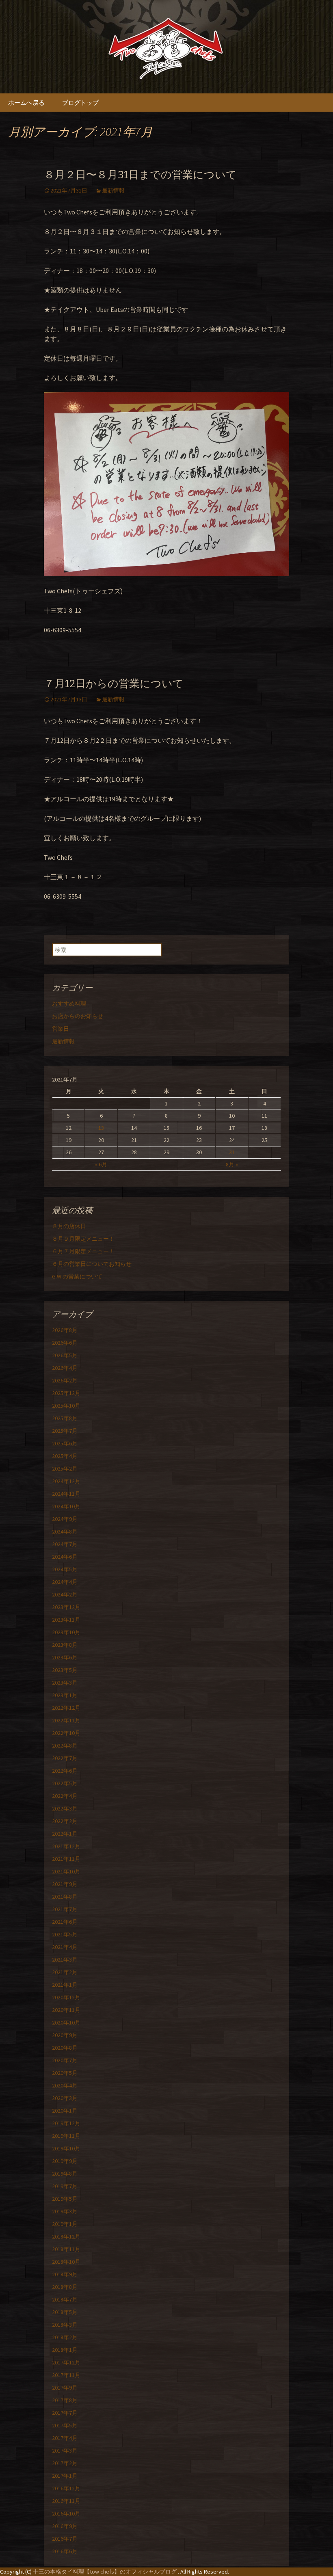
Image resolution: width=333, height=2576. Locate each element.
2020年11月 (66, 2010)
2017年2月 (65, 2463)
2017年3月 (65, 2451)
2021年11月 (66, 1859)
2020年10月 (66, 2022)
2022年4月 (65, 1796)
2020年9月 (65, 2035)
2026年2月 (65, 1380)
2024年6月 (65, 1557)
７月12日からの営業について (114, 684)
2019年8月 (65, 2174)
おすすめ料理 (69, 1004)
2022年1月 (65, 1834)
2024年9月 (65, 1519)
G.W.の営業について (77, 1276)
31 (232, 1152)
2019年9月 (65, 2161)
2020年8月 (65, 2048)
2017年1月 (65, 2476)
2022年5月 (65, 1783)
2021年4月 (65, 1947)
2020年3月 (65, 2098)
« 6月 (101, 1164)
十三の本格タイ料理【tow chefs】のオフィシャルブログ (105, 2572)
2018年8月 (65, 2287)
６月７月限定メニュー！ (83, 1251)
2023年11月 (66, 1620)
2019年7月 (65, 2186)
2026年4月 (65, 1368)
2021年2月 (65, 1972)
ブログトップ (80, 103)
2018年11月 (66, 2249)
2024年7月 (65, 1544)
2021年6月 (65, 1922)
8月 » (232, 1164)
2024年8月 (65, 1531)
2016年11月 (66, 2501)
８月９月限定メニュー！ (83, 1239)
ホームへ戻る (26, 103)
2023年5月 (65, 1670)
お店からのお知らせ (78, 1016)
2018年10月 (66, 2262)
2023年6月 (65, 1657)
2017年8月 (65, 2400)
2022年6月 (65, 1771)
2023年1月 (65, 1695)
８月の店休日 (69, 1226)
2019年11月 (66, 2136)
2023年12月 (66, 1607)
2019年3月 (65, 2211)
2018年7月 (65, 2299)
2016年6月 (65, 2551)
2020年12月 (66, 1997)
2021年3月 (65, 1960)
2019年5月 (65, 2199)
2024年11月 (66, 1494)
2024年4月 (65, 1582)
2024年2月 (65, 1594)
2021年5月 (65, 1934)
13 (101, 1128)
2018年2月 (65, 2337)
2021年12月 (66, 1846)
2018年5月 (65, 2312)
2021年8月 (65, 1897)
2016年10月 (66, 2513)
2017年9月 (65, 2388)
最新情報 (113, 190)
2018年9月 (65, 2274)
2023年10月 (66, 1632)
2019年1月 (65, 2224)
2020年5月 (65, 2073)
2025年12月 (66, 1393)
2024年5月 (65, 1569)
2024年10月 (66, 1506)
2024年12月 (66, 1481)
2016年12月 (66, 2488)
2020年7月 (65, 2060)
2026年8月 (65, 1330)
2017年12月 (66, 2362)
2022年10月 (66, 1733)
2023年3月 (65, 1683)
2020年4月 (65, 2085)
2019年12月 (66, 2123)
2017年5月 (65, 2425)
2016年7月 (65, 2539)
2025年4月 (65, 1456)
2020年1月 (65, 2111)
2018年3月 (65, 2325)
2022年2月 (65, 1821)
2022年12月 (66, 1708)
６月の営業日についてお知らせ (92, 1264)
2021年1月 (65, 1985)
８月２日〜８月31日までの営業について (140, 175)
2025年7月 (65, 1431)
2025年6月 (65, 1443)
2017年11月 (66, 2375)
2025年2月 (65, 1469)
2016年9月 (65, 2526)
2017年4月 (65, 2438)
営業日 (61, 1029)
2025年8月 (65, 1418)
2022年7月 (65, 1758)
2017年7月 (65, 2413)
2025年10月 (66, 1406)
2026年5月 (65, 1355)
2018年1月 (65, 2350)
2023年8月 (65, 1645)
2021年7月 (65, 1909)
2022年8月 (65, 1745)
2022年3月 (65, 1808)
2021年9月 (65, 1884)
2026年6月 (65, 1343)
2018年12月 (66, 2236)
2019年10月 (66, 2148)
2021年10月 (66, 1871)
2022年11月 (66, 1720)
